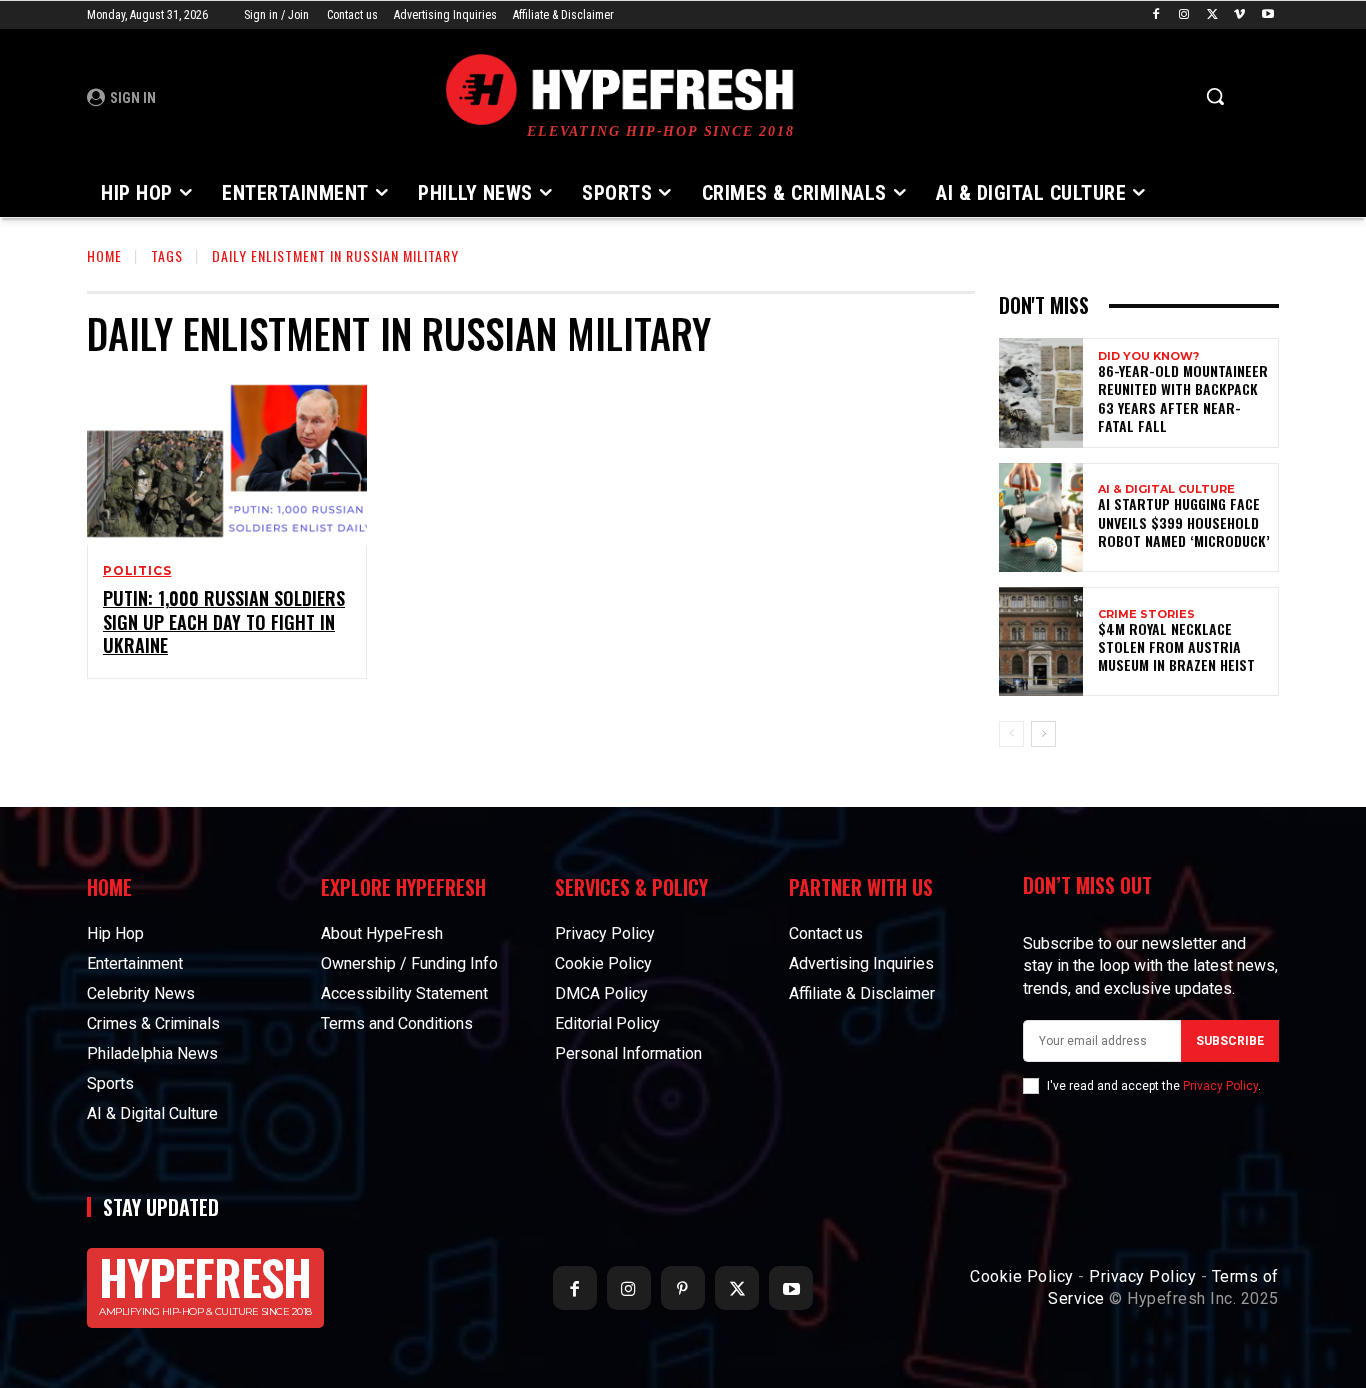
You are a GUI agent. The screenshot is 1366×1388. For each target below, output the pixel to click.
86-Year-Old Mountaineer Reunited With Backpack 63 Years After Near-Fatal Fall (1183, 398)
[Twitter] (1212, 15)
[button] (1215, 96)
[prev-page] (1011, 734)
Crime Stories (1146, 614)
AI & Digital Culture (1166, 489)
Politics (137, 571)
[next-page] (1043, 734)
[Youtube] (1267, 15)
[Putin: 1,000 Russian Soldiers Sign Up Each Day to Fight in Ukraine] (227, 461)
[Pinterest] (683, 1288)
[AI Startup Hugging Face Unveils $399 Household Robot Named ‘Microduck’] (1041, 517)
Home (104, 255)
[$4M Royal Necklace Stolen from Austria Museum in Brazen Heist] (1041, 641)
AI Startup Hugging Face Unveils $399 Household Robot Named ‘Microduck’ (1184, 521)
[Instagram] (1184, 15)
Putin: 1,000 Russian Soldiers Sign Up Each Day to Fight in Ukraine (224, 621)
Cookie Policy (1022, 1276)
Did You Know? (1148, 356)
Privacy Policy (1220, 1086)
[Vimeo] (1239, 15)
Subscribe (1230, 1041)
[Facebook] (1156, 15)
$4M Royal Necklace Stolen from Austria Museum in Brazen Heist (1176, 646)
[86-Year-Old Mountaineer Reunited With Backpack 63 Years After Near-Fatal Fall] (1041, 392)
